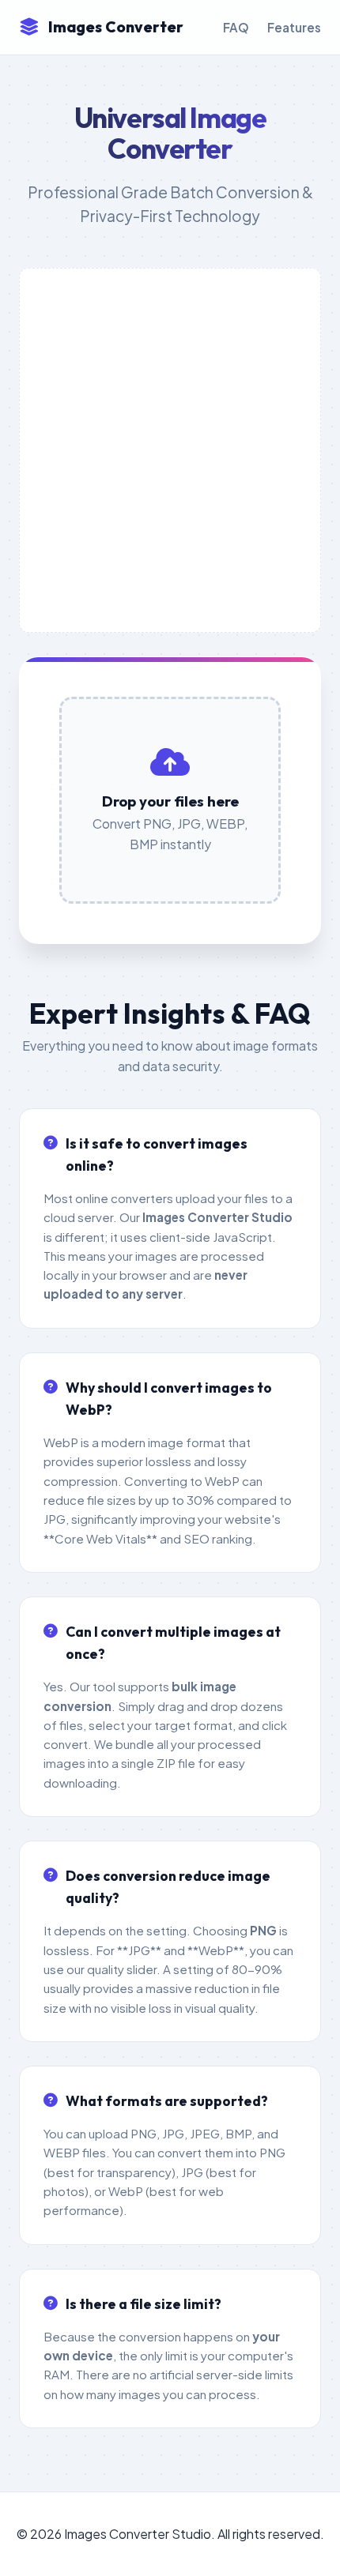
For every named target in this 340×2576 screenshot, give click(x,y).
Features (294, 27)
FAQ (236, 27)
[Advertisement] (170, 450)
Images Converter (116, 27)
